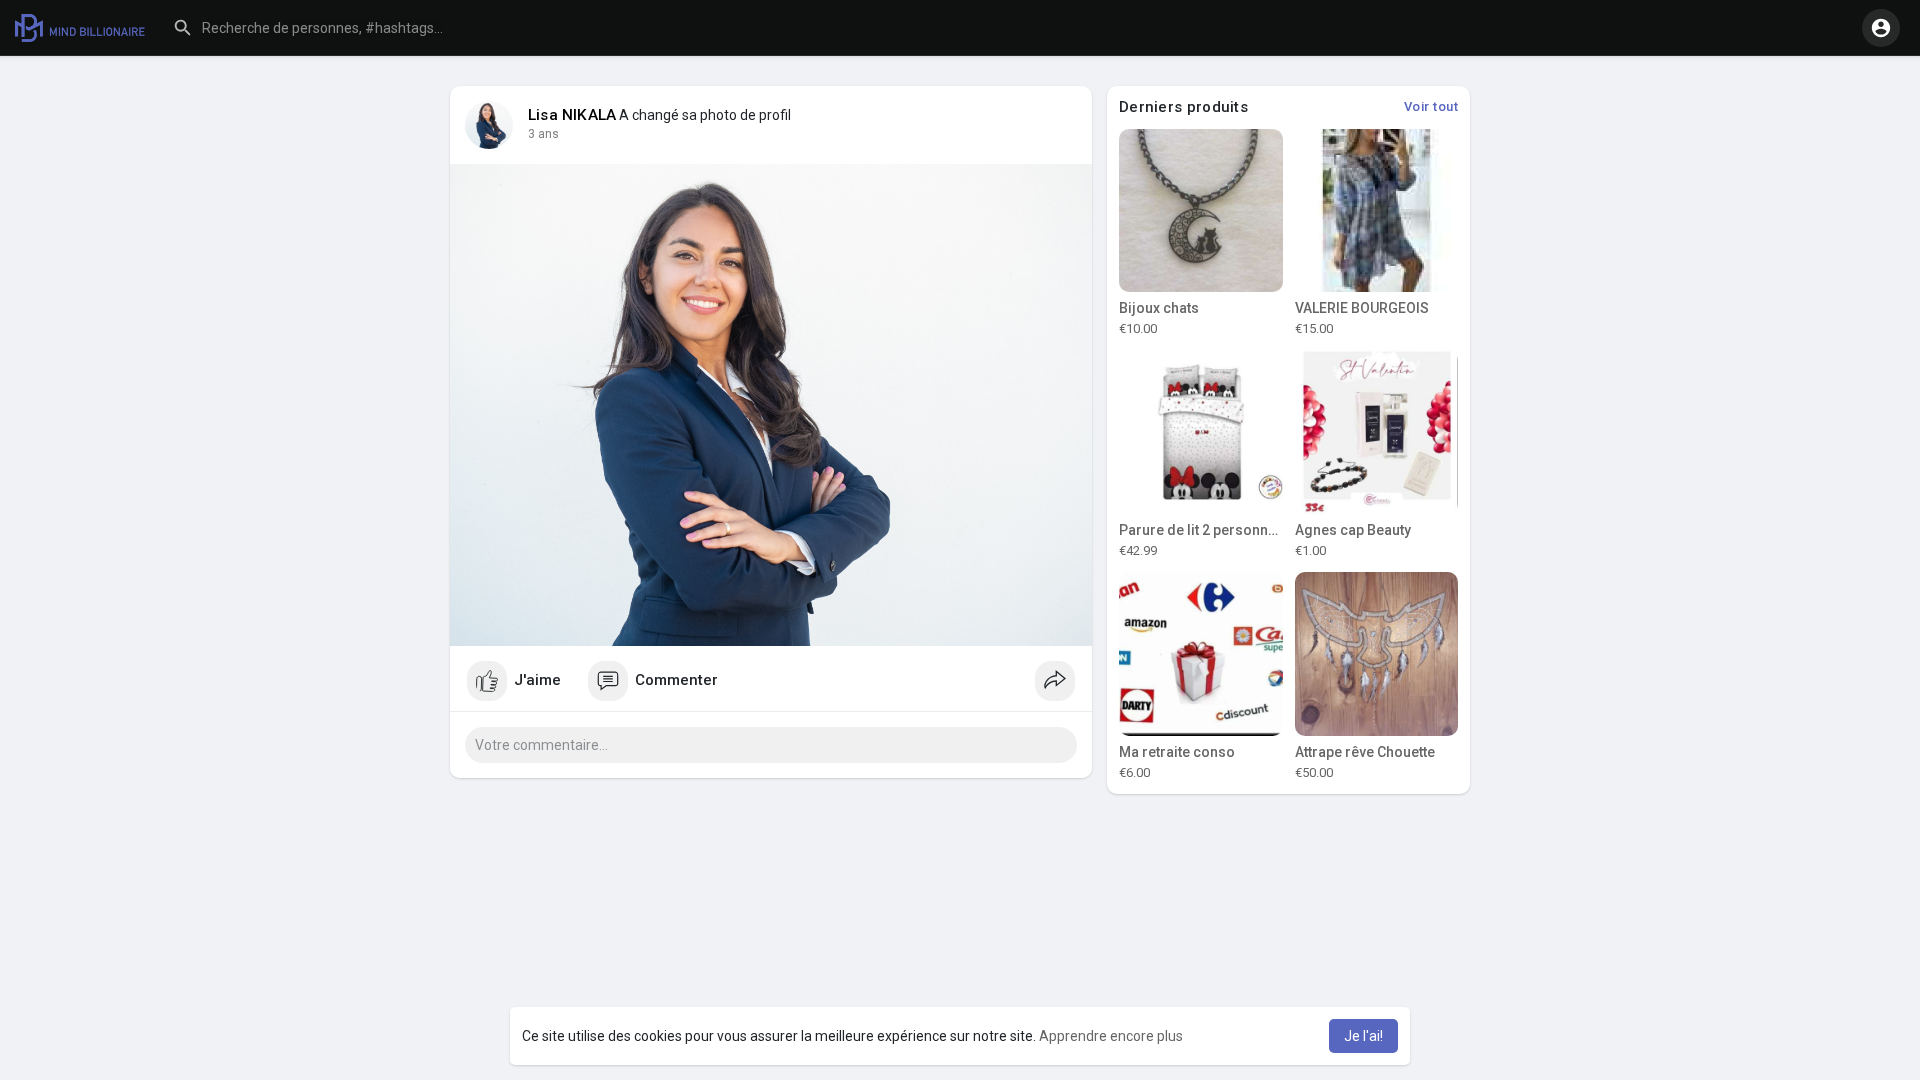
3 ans (543, 134)
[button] (365, 28)
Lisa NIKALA (572, 115)
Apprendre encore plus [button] (1111, 1036)
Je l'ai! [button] (1363, 1036)
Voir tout (1431, 106)
